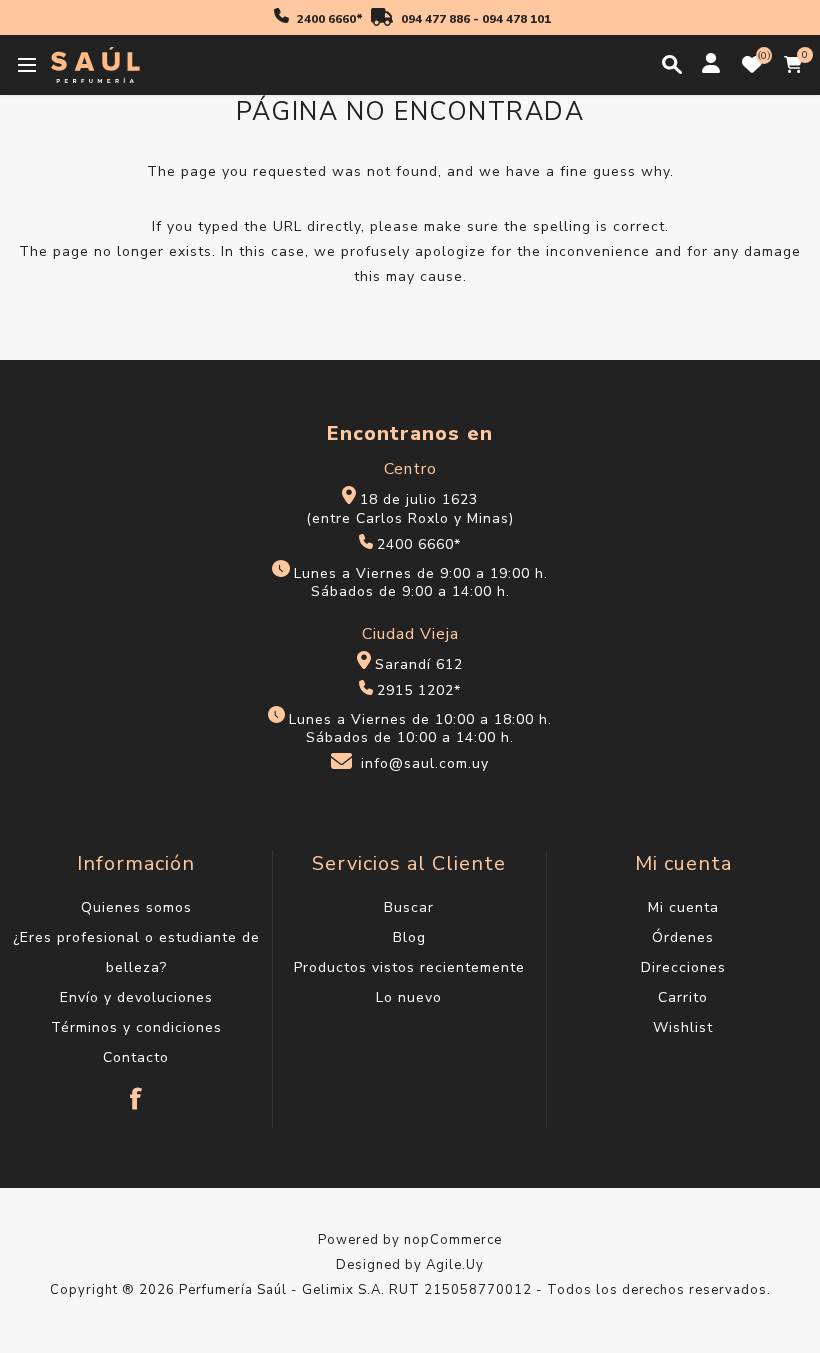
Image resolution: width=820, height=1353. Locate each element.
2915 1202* (419, 690)
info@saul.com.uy (425, 764)
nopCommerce (453, 1240)
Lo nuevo (409, 997)
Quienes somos (136, 907)
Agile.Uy (455, 1265)
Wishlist (683, 1027)
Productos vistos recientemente (409, 967)
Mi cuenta (683, 907)
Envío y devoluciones (136, 997)
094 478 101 (516, 19)
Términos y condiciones (136, 1027)
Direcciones (683, 967)
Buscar (409, 907)
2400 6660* (330, 19)
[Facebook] (136, 1089)
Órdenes (683, 937)
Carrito (683, 997)
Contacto (136, 1057)
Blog (409, 937)
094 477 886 (435, 19)
